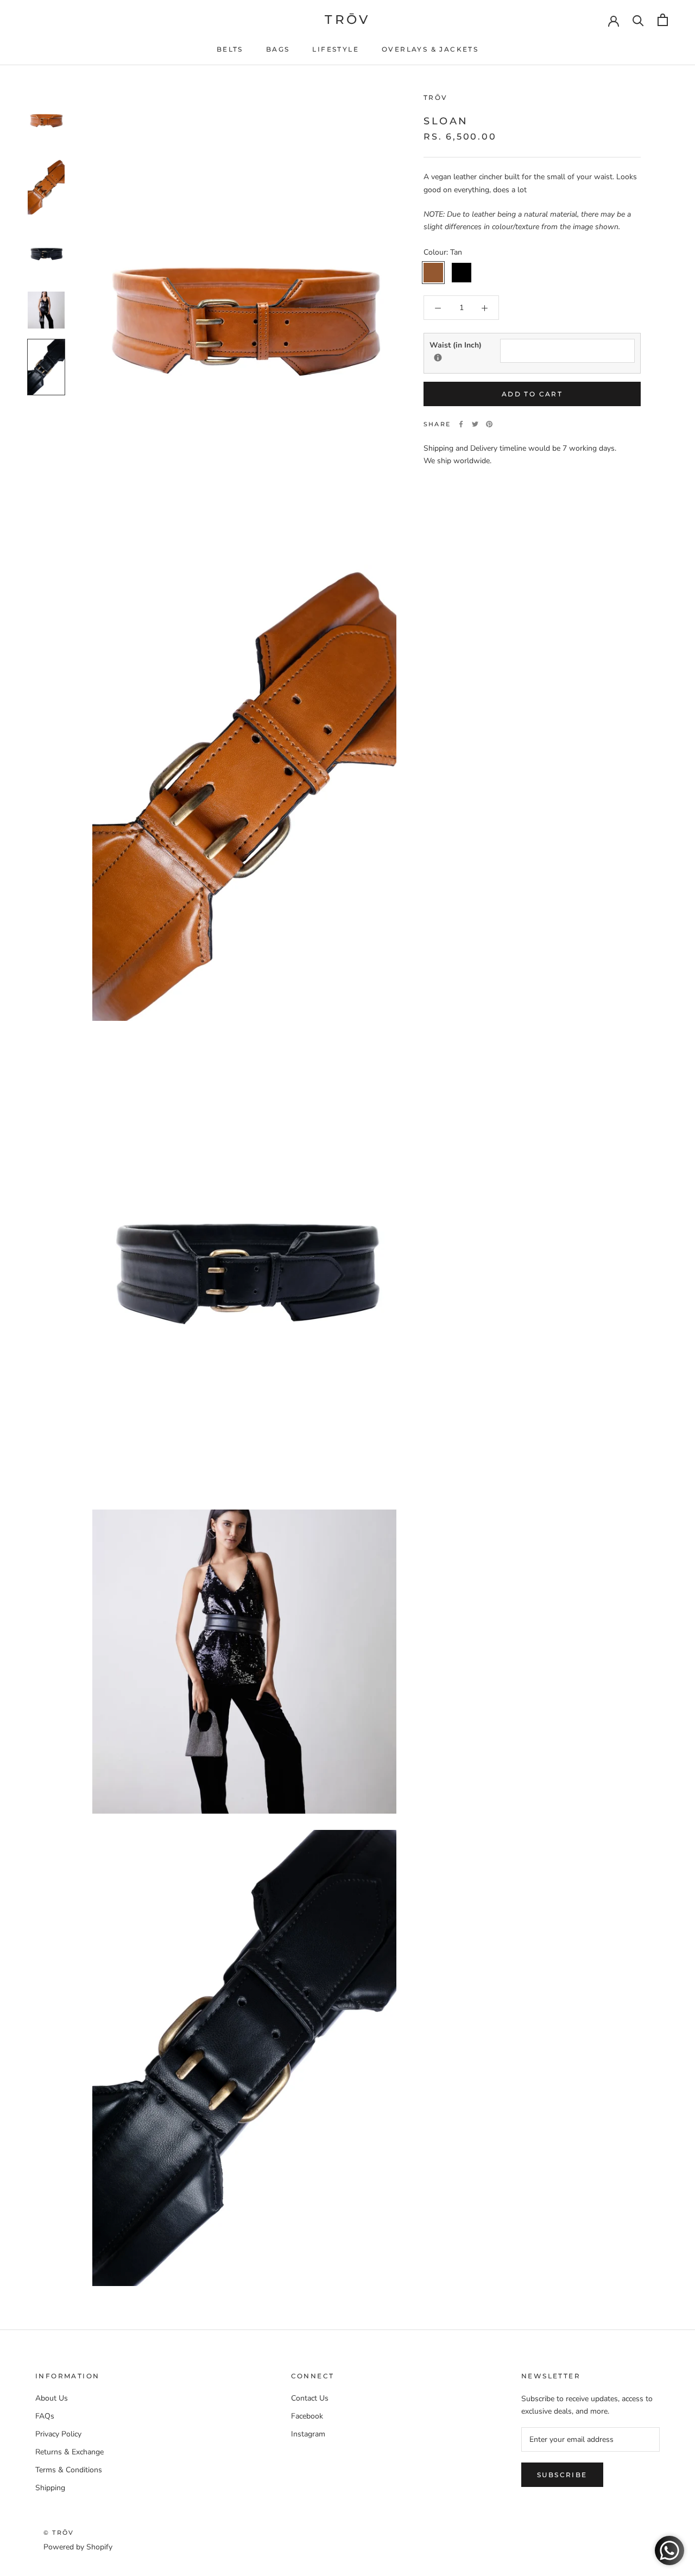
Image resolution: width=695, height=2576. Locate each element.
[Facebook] (461, 424)
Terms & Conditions (69, 2470)
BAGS (278, 49)
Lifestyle (336, 49)
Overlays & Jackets (430, 49)
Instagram (308, 2434)
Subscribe (562, 2475)
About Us (52, 2398)
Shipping (50, 2488)
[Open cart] (663, 20)
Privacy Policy (58, 2434)
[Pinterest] (489, 424)
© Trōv (59, 2533)
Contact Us (310, 2398)
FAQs (45, 2416)
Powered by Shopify (78, 2547)
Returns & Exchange (69, 2452)
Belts (230, 49)
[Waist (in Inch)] (438, 358)
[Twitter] (475, 424)
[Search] (638, 20)
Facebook (307, 2416)
